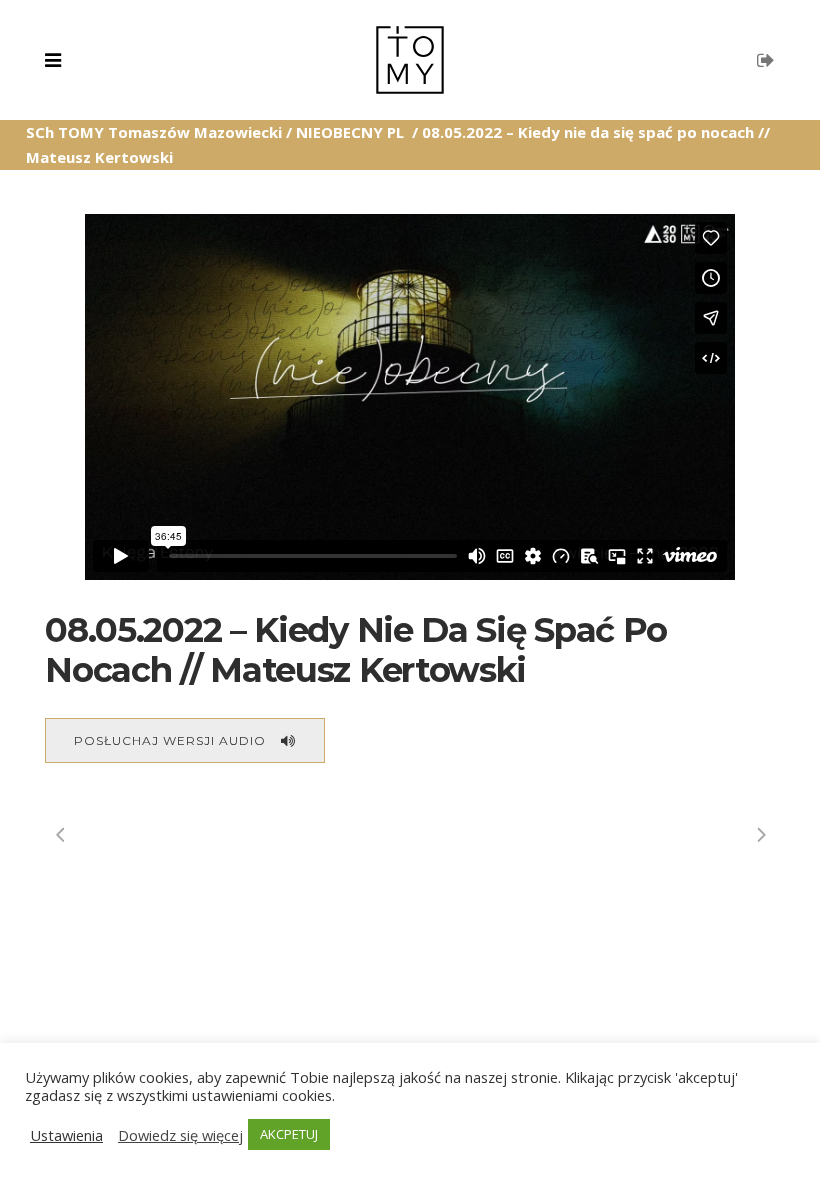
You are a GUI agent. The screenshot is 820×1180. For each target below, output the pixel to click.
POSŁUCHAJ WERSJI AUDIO (170, 740)
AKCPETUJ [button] (289, 1134)
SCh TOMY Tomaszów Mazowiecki (154, 132)
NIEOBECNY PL (350, 132)
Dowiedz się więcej (180, 1135)
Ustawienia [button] (66, 1135)
